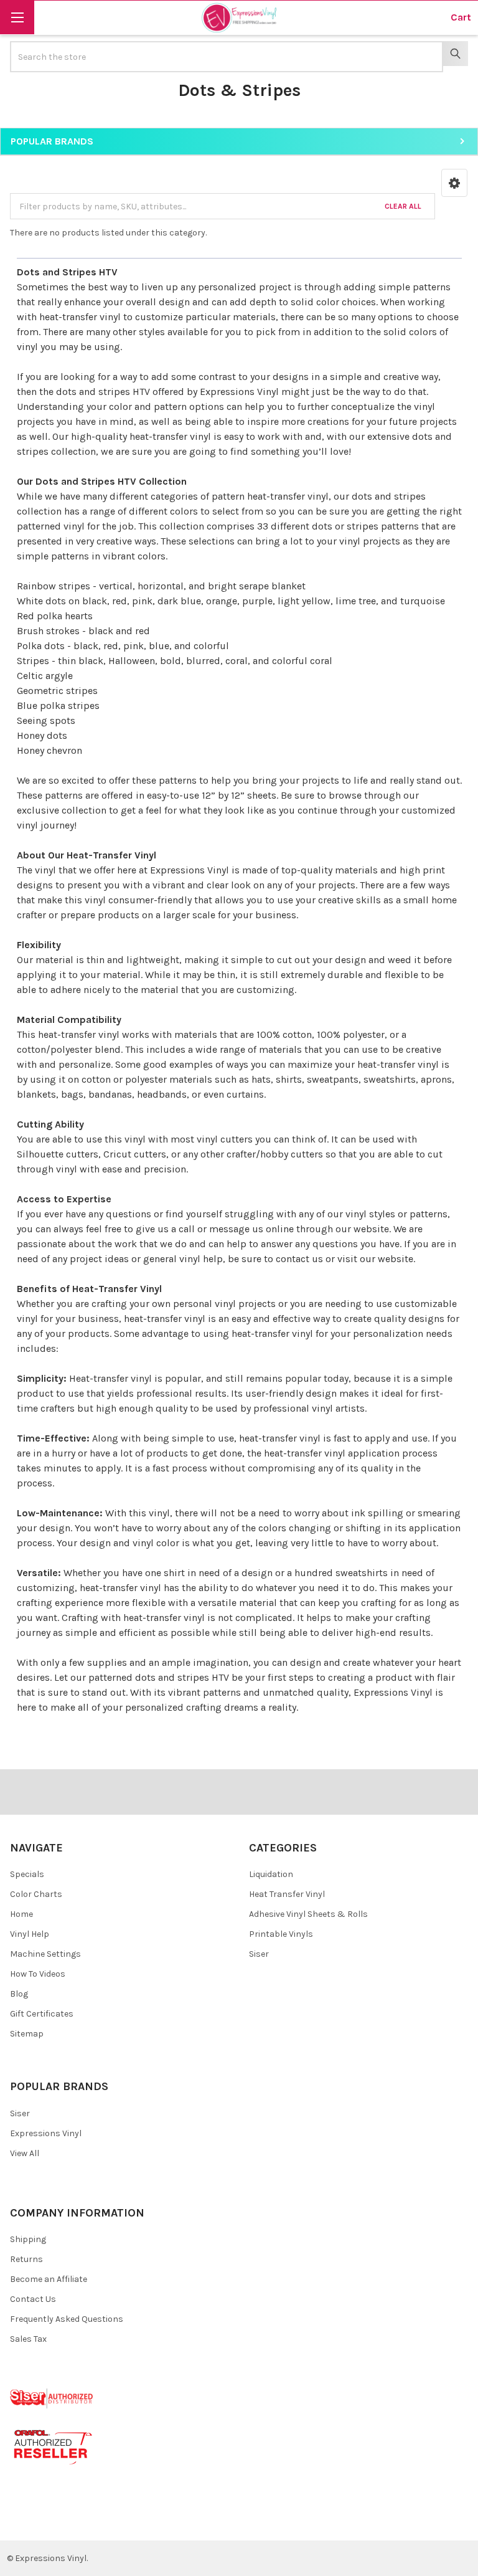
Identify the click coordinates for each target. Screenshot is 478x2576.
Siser (259, 1954)
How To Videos (38, 1974)
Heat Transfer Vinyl (287, 1894)
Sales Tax (28, 2339)
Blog (19, 1994)
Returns (26, 2259)
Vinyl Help (30, 1934)
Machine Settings (45, 1954)
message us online (251, 1229)
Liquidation (271, 1874)
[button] (454, 183)
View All (25, 2153)
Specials (27, 1874)
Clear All (403, 206)
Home (21, 1914)
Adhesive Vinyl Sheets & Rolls (308, 1914)
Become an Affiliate (49, 2279)
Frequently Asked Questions (67, 2319)
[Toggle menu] (17, 17)
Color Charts (36, 1894)
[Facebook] (24, 2521)
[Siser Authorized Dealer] (52, 2398)
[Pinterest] (46, 2521)
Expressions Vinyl (239, 392)
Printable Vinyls (281, 1934)
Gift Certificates (42, 2014)
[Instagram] (91, 2521)
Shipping (28, 2239)
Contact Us (33, 2299)
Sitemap (27, 2034)
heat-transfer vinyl (165, 1319)
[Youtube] (68, 2521)
